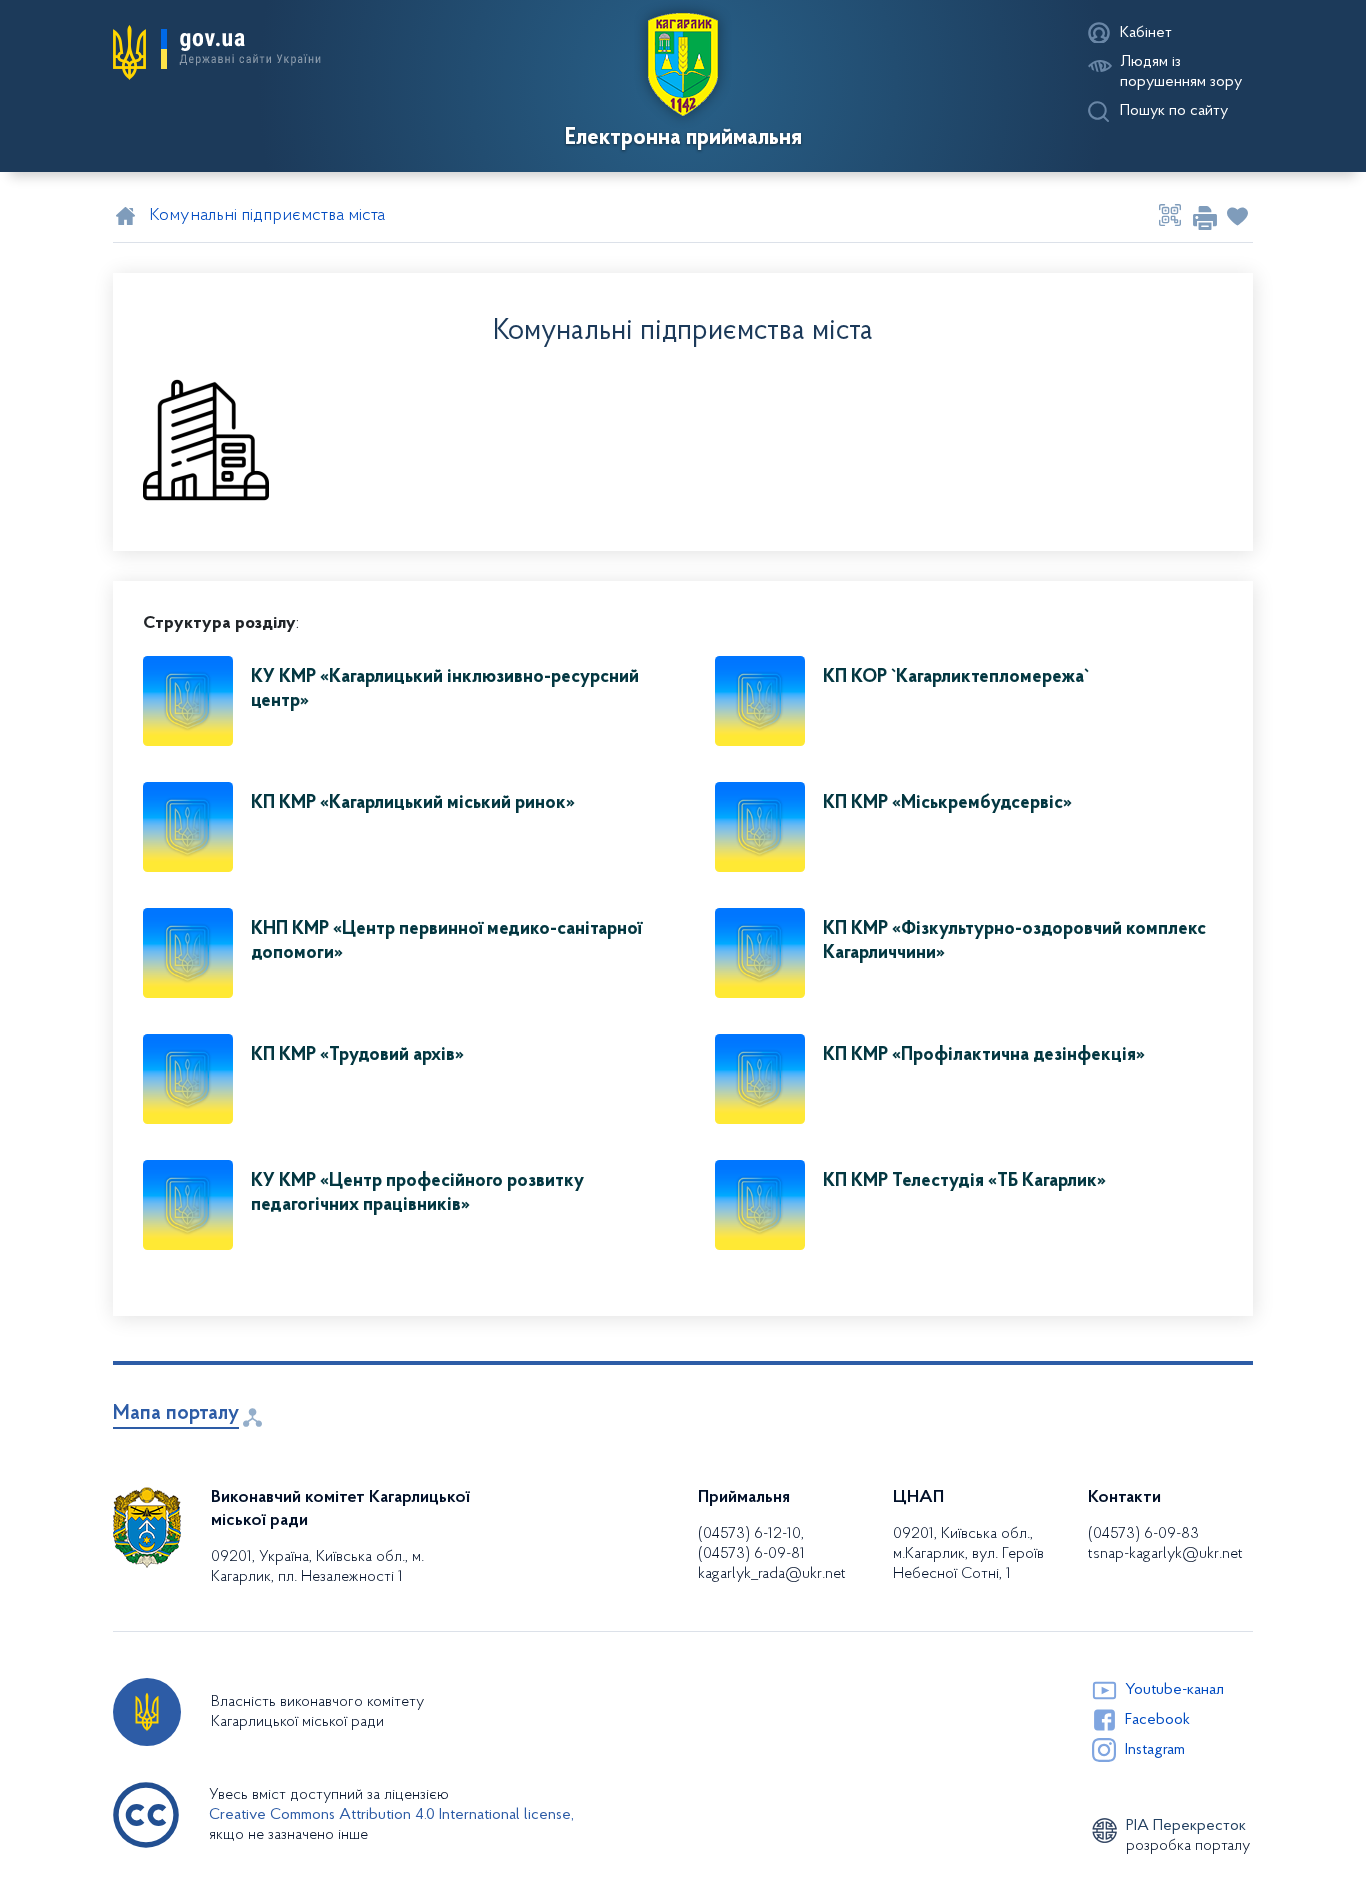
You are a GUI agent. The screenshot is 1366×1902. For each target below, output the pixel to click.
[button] (217, 53)
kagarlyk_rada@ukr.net (772, 1574)
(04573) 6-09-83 (1143, 1534)
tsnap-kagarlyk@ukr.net (1165, 1554)
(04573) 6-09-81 (751, 1554)
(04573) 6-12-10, (751, 1534)
